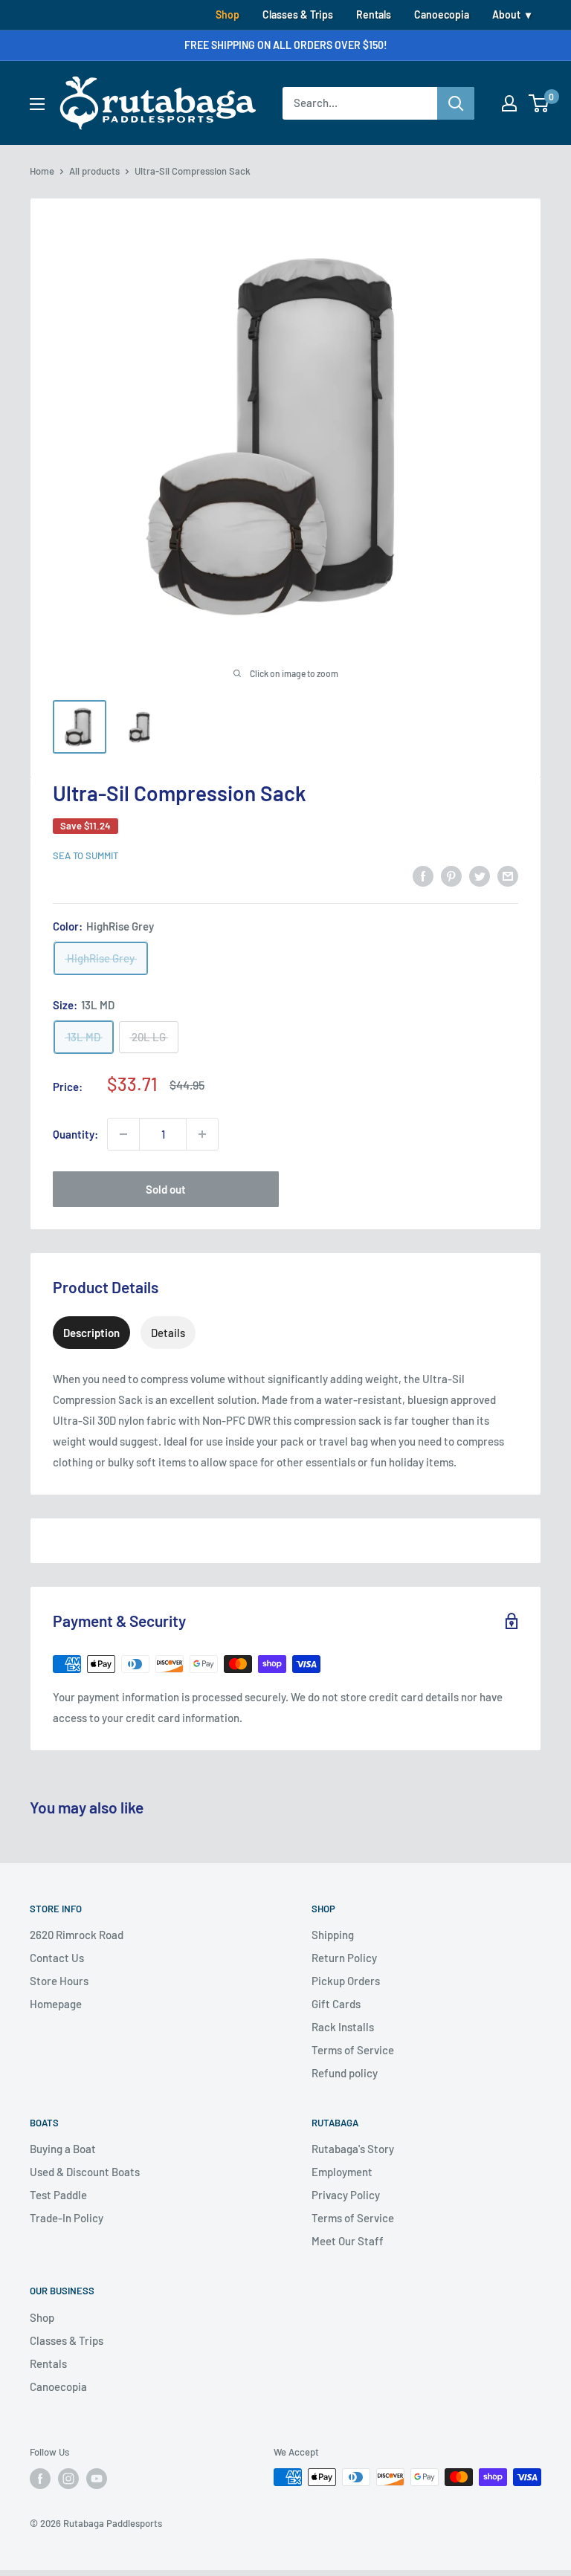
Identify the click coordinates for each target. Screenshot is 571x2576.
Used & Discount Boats (85, 2172)
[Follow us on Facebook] (40, 2479)
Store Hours (59, 1981)
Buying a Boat (63, 2149)
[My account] (509, 103)
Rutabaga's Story (353, 2149)
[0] (539, 103)
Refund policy (345, 2073)
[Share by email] (508, 875)
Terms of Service (353, 2050)
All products (94, 171)
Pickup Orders (346, 1981)
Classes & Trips (298, 14)
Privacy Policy (346, 2195)
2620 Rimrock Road (77, 1935)
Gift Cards (336, 2004)
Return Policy (344, 1958)
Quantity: (75, 1134)
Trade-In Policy (67, 2218)
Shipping (333, 1935)
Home (42, 171)
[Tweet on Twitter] (480, 875)
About (506, 14)
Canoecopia (442, 14)
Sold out (166, 1189)
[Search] (456, 103)
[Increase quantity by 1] (202, 1134)
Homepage (56, 2004)
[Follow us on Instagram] (68, 2479)
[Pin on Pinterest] (451, 875)
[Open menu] (37, 104)
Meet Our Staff (348, 2241)
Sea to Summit (86, 855)
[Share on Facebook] (423, 875)
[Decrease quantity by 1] (123, 1134)
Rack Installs (343, 2027)
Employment (342, 2172)
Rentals (374, 14)
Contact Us (57, 1958)
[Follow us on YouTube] (97, 2479)
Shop (228, 14)
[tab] (91, 1333)
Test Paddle (58, 2195)
